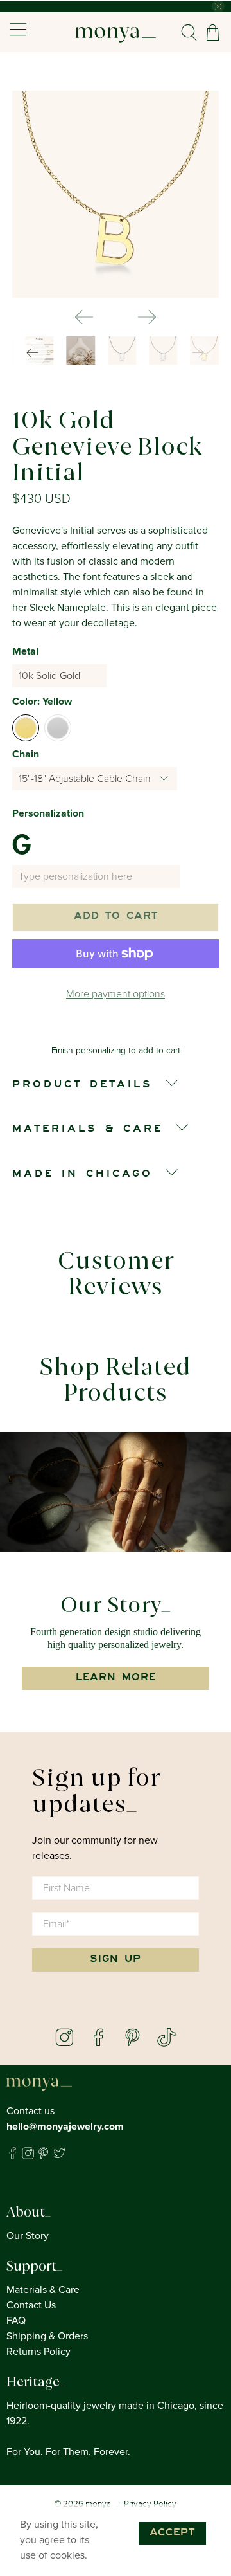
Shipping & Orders (47, 2336)
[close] (218, 6)
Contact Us (31, 2305)
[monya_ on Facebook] (13, 2156)
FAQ (16, 2321)
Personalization (48, 813)
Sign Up (116, 1960)
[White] (58, 728)
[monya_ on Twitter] (59, 2156)
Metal (25, 651)
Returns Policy (38, 2352)
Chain (26, 754)
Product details (82, 1085)
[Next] (147, 317)
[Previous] (84, 317)
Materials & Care (43, 2290)
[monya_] (116, 32)
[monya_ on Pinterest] (43, 2156)
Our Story (28, 2236)
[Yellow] (26, 728)
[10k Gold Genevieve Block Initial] (116, 194)
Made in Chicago (82, 1175)
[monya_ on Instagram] (28, 2156)
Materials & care (88, 1130)
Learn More (116, 1678)
